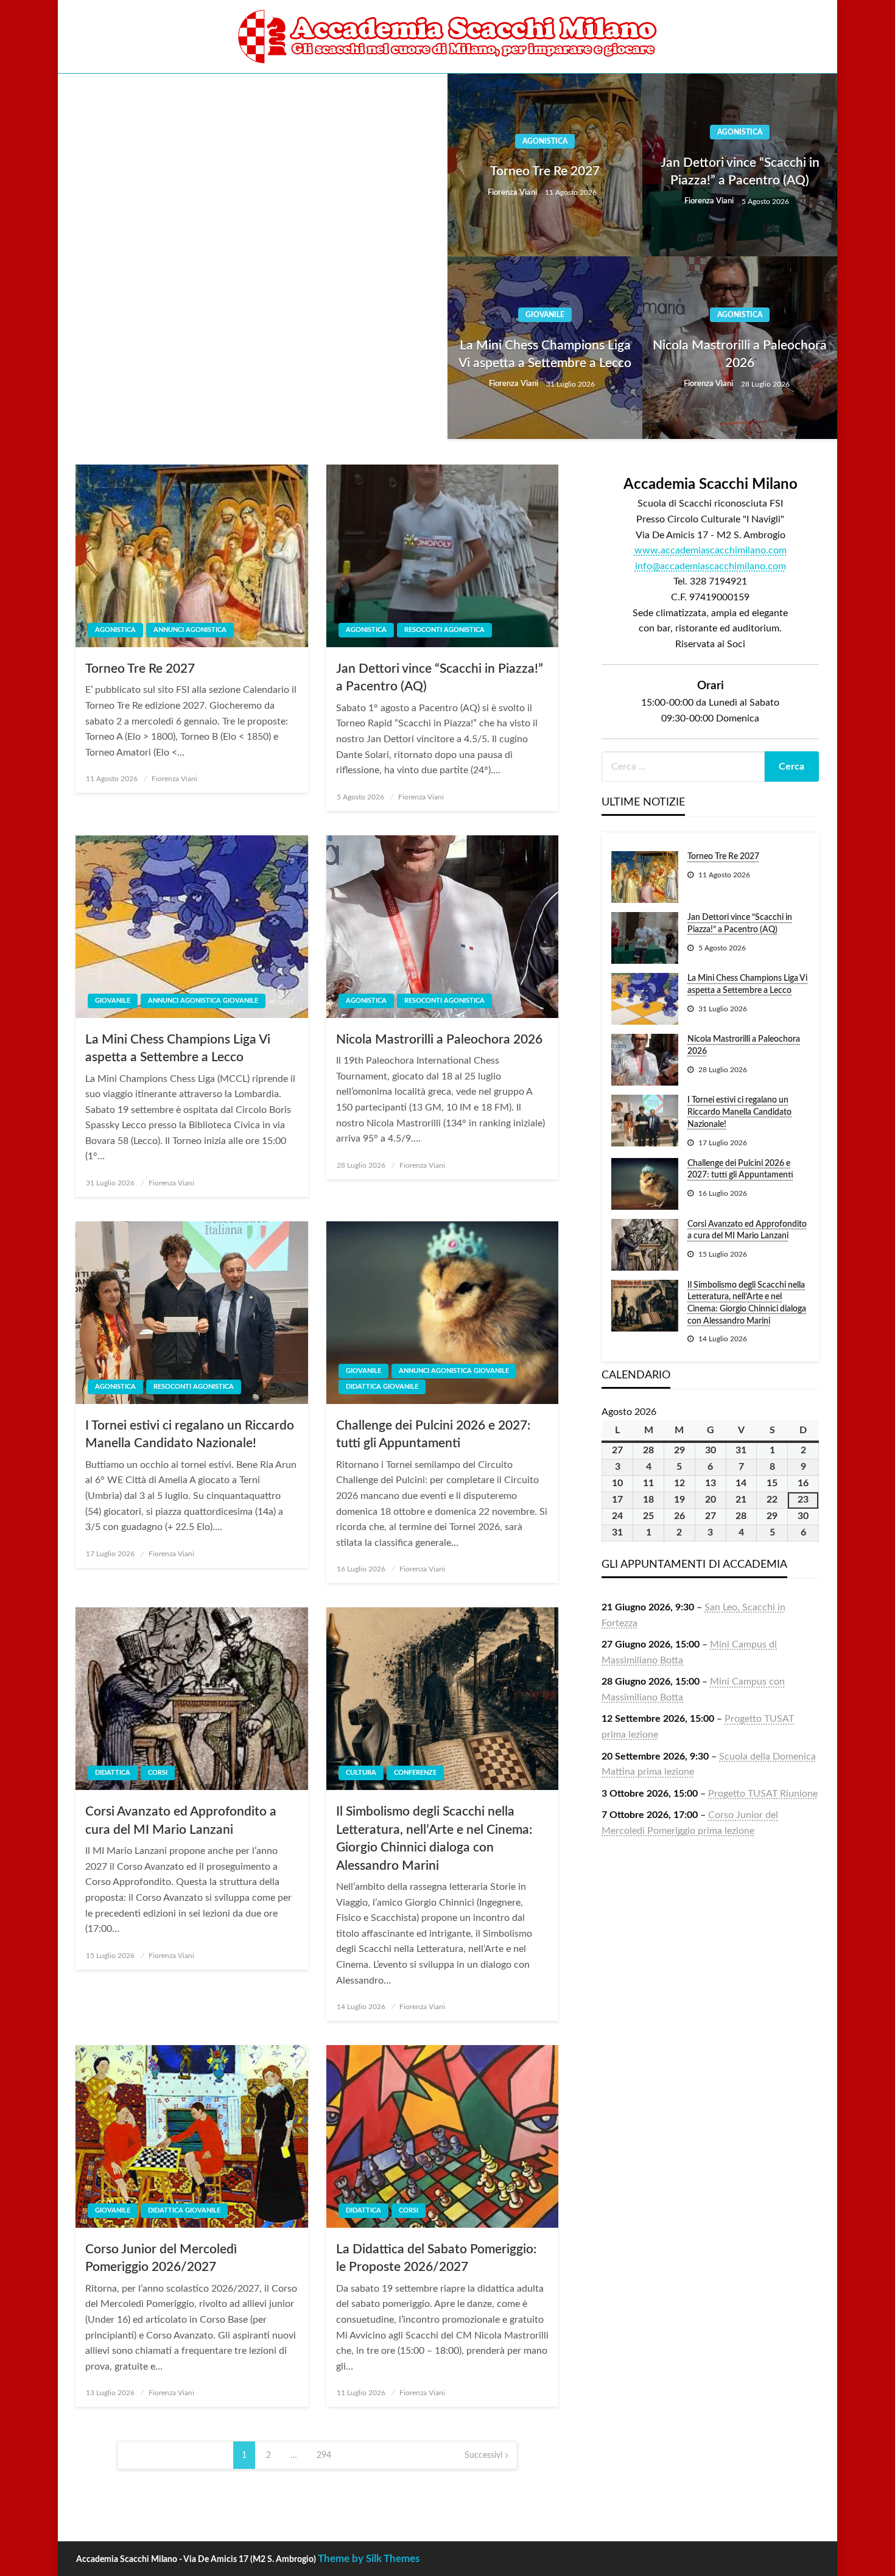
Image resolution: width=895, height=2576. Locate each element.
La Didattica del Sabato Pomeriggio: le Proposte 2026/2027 (436, 2258)
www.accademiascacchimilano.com (711, 550)
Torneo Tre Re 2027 (545, 171)
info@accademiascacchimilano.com (711, 566)
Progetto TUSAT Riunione (763, 1794)
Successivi (483, 2455)
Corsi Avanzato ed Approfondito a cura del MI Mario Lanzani (181, 1820)
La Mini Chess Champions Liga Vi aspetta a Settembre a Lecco (545, 354)
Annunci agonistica (190, 630)
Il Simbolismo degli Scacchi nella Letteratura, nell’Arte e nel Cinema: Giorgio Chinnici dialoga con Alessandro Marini (434, 1838)
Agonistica (545, 141)
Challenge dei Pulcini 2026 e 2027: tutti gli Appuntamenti (433, 1434)
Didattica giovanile (382, 1387)
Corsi (158, 1773)
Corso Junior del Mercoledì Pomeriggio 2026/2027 (161, 2258)
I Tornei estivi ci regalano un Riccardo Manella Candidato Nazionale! (190, 1434)
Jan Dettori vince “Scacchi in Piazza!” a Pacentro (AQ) (740, 172)
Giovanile (545, 315)
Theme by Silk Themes (369, 2559)
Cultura (361, 1773)
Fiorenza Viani (513, 193)
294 (324, 2455)
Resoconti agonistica (444, 630)
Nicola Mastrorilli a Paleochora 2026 (740, 354)
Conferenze (415, 1773)
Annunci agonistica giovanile (203, 1001)
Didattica (113, 1773)
